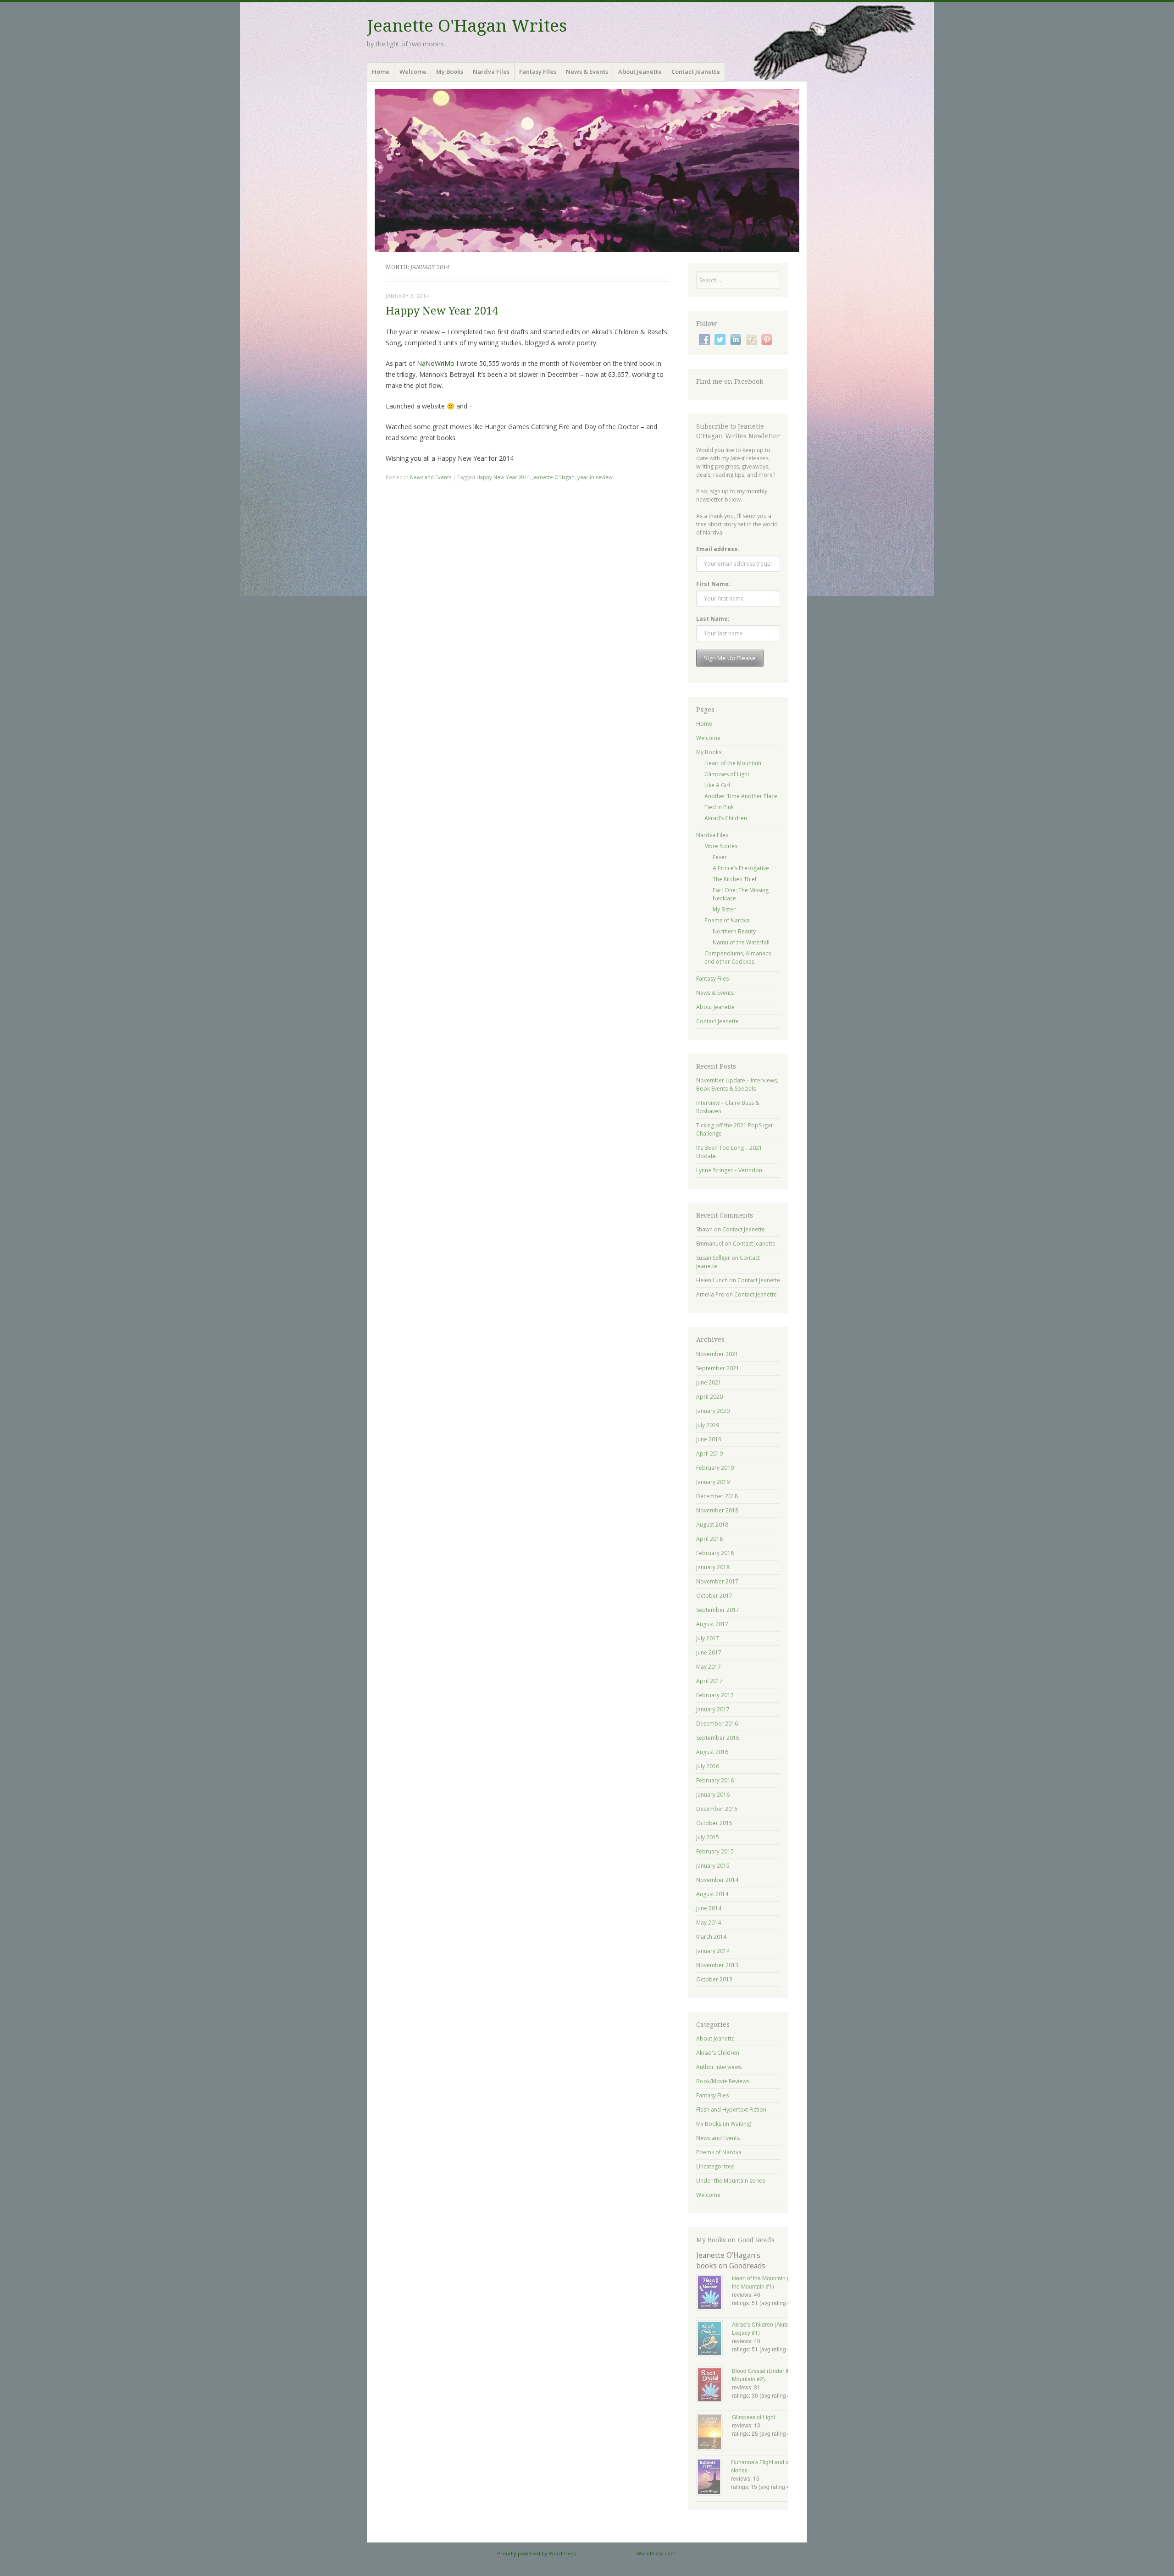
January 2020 (713, 1411)
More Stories (721, 846)
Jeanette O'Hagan (554, 477)
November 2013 (717, 1965)
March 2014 (711, 1937)
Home (381, 72)
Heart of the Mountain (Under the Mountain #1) (768, 2282)
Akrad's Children (718, 2053)
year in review (595, 477)
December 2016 (717, 1724)
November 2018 (717, 1510)
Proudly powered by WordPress (536, 2553)
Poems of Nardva (727, 920)
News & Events (587, 72)
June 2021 (709, 1382)
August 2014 (712, 1894)
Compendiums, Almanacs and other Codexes (738, 957)
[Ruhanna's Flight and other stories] (714, 2478)
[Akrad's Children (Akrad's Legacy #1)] (714, 2339)
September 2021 (718, 1368)
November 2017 (717, 1581)
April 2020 (709, 1397)
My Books (450, 72)
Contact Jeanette (696, 72)
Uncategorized (715, 2166)
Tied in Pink (719, 807)
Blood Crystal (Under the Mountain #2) (763, 2375)
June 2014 (709, 1908)
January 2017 (713, 1709)
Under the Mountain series (731, 2181)
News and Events (431, 477)
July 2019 (708, 1425)
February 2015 (715, 1851)
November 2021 (717, 1354)
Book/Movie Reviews (723, 2081)
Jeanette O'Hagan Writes (467, 26)
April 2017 (709, 1681)
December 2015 (717, 1809)
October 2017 (714, 1596)
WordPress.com (656, 2553)
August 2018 (712, 1525)
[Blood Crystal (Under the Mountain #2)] (714, 2386)
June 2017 (709, 1652)
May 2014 (709, 1922)
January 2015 (713, 1866)
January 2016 (713, 1795)
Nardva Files (491, 72)
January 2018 (713, 1567)
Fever (720, 857)
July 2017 (708, 1638)
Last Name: (713, 619)
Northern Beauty (734, 931)
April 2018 (709, 1539)
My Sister (724, 909)
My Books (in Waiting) (724, 2124)
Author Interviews (719, 2067)
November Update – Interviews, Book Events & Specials (737, 1084)
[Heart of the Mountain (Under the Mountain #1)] (714, 2293)
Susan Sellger (713, 1258)
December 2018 (717, 1496)
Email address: (718, 549)
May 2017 (709, 1667)
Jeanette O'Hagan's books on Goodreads (731, 2260)
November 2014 (717, 1880)
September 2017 (718, 1610)
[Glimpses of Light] (714, 2433)
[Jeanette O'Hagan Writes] (587, 171)
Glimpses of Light (727, 774)
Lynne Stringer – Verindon (729, 1170)
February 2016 (715, 1780)
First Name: (713, 584)
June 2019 (709, 1439)
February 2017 (715, 1695)
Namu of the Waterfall (741, 942)
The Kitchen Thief (735, 879)
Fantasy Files (538, 72)
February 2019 (715, 1468)
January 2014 (713, 1951)
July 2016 (708, 1766)
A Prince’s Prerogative (741, 868)
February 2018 (715, 1553)
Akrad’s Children (726, 818)
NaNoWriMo (437, 363)
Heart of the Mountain (733, 763)
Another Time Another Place (741, 796)
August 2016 (712, 1752)
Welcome (413, 72)
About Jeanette (640, 72)
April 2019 (709, 1453)
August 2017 (712, 1624)
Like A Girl (717, 785)
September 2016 (718, 1738)
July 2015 (708, 1837)
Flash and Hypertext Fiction (731, 2110)
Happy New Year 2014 (442, 311)
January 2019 (713, 1482)
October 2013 (714, 1979)
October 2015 (714, 1823)
